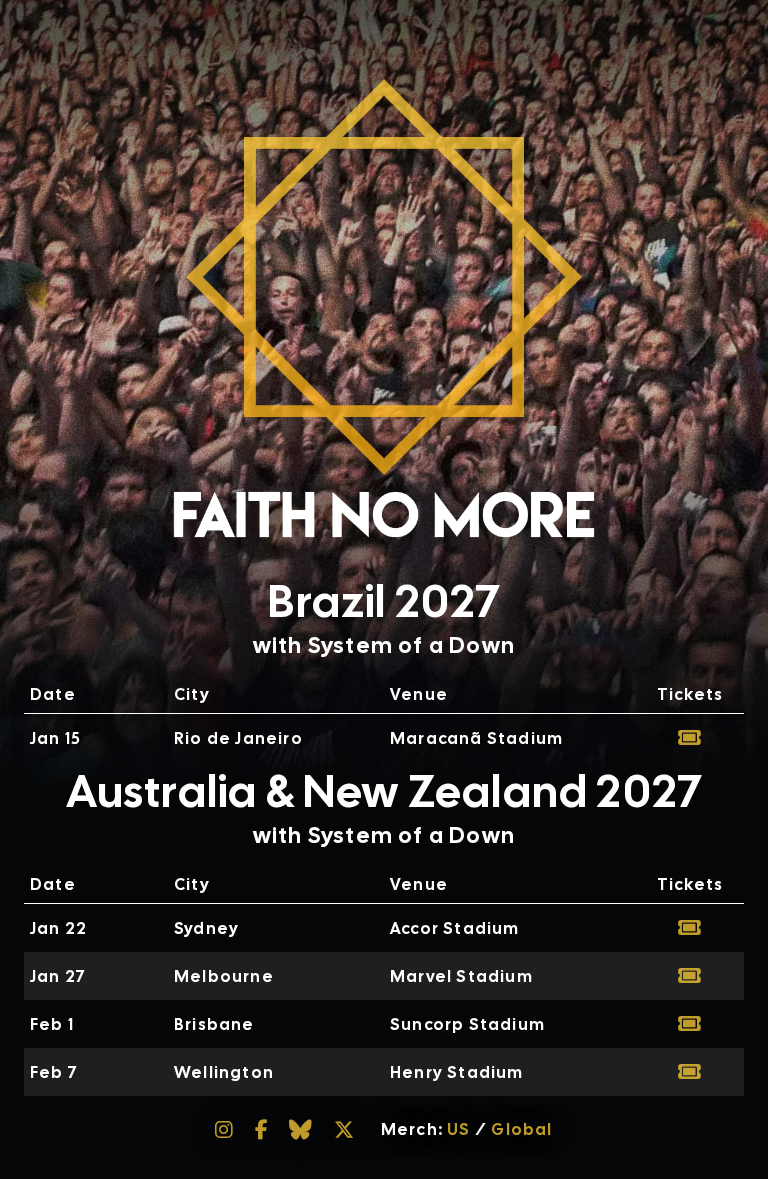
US (458, 1129)
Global (521, 1129)
